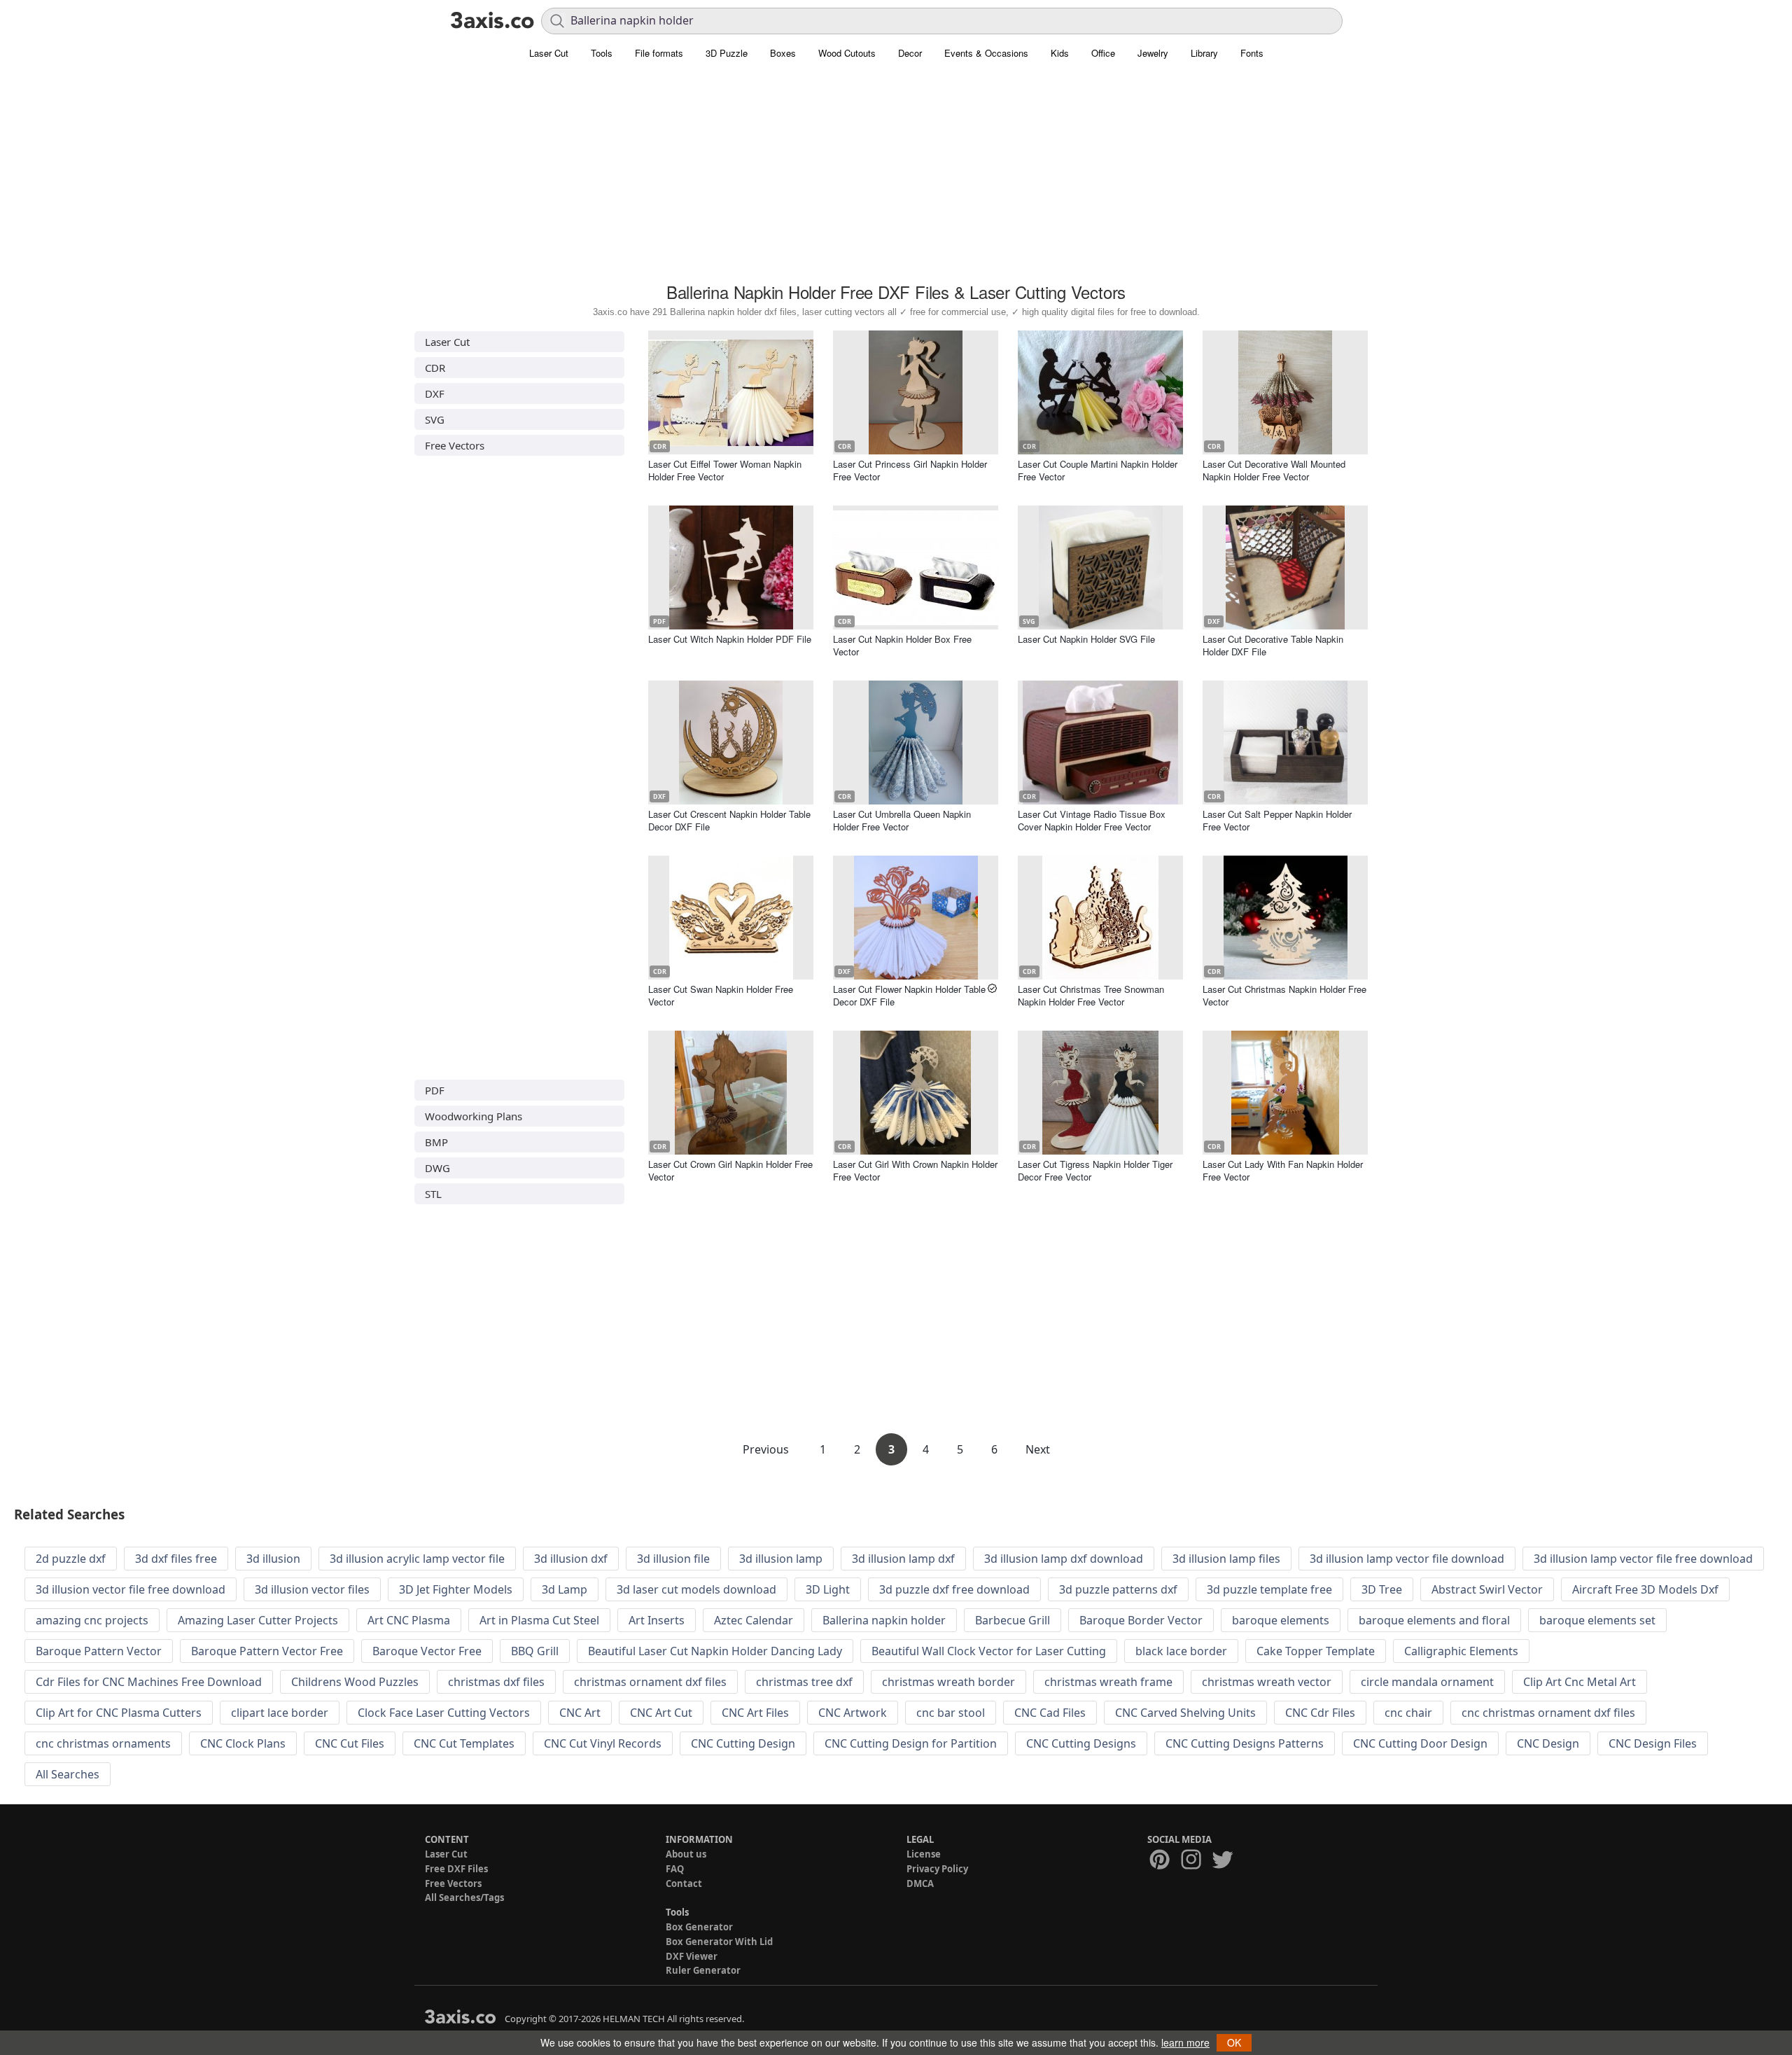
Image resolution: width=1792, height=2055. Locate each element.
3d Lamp (565, 1589)
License (924, 1854)
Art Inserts (657, 1620)
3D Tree (1382, 1589)
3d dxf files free (176, 1559)
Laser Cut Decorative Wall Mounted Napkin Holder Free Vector (1274, 470)
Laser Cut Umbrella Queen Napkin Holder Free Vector (902, 820)
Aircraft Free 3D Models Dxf (1645, 1589)
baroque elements (1281, 1620)
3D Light (828, 1589)
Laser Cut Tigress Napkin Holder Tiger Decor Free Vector (1095, 1170)
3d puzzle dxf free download (954, 1589)
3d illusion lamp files (1226, 1559)
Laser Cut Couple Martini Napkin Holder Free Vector (1098, 470)
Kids (1060, 53)
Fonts (1252, 53)
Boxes (783, 53)
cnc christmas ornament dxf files (1548, 1713)
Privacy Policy (937, 1869)
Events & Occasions (986, 53)
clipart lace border (280, 1713)
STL (433, 1194)
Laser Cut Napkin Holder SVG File (1086, 639)
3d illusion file (673, 1559)
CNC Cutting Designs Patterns (1245, 1743)
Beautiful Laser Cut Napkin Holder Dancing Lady (715, 1651)
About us (686, 1854)
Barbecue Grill (1013, 1620)
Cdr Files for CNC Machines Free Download (149, 1682)
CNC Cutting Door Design (1420, 1743)
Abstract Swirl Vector (1487, 1589)
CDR (435, 368)
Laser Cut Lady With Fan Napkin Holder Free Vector (1283, 1170)
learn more (1185, 2042)
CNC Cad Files (1050, 1713)
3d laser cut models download (696, 1589)
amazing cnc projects (92, 1620)
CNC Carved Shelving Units (1185, 1713)
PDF (435, 1090)
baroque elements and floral (1434, 1620)
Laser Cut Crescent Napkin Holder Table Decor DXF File (729, 820)
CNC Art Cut (661, 1713)
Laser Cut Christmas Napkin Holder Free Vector (1284, 995)
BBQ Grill (535, 1651)
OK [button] (1234, 2042)
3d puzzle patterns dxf (1118, 1589)
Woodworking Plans (474, 1116)
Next (1038, 1449)
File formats (659, 53)
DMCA (920, 1883)
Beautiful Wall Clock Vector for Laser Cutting (989, 1651)
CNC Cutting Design (743, 1743)
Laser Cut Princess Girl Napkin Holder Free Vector (910, 470)
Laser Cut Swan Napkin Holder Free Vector (721, 995)
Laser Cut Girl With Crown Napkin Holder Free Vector (915, 1170)
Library (1204, 53)
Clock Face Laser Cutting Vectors (444, 1713)
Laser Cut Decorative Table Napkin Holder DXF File (1273, 645)
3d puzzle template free (1269, 1589)
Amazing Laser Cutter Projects (258, 1620)
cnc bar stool (951, 1713)
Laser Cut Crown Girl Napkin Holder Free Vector (730, 1170)
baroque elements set (1597, 1620)
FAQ (675, 1869)
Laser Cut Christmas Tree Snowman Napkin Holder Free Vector (1091, 995)
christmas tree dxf (804, 1682)
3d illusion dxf (571, 1559)
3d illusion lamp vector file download (1407, 1559)
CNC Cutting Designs (1081, 1743)
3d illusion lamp (781, 1559)
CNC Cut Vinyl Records (603, 1743)
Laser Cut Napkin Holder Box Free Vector (902, 645)
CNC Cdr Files (1320, 1713)
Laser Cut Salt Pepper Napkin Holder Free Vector (1277, 820)
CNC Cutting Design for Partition (911, 1743)
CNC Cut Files (350, 1743)
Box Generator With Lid (719, 1942)
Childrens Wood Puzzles (355, 1682)
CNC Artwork (853, 1713)
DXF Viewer (692, 1956)
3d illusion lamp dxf (903, 1559)
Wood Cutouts (847, 53)
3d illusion (273, 1559)
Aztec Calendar (754, 1620)
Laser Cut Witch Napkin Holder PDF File (730, 639)
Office (1103, 53)
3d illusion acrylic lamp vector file (417, 1559)
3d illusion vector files (312, 1589)
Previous (767, 1449)
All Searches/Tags (464, 1897)
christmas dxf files (496, 1682)
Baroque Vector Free (427, 1651)
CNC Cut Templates (464, 1743)
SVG (435, 419)
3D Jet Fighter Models (456, 1589)
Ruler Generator (703, 1970)
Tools (602, 53)
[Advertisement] (896, 179)
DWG (437, 1168)
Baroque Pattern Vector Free (267, 1651)
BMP (436, 1142)
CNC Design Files (1653, 1743)
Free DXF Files (456, 1869)
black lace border (1181, 1651)
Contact (684, 1883)
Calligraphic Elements (1461, 1651)
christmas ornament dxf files (650, 1682)
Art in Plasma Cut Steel (539, 1620)
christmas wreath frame (1108, 1682)
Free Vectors (455, 445)
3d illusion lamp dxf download (1064, 1559)
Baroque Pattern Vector (99, 1651)
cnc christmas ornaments (103, 1743)
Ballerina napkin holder (884, 1620)
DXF (435, 393)
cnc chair (1408, 1713)
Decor (910, 53)
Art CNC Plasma (409, 1620)
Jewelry (1153, 53)
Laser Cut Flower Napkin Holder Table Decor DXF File (909, 995)
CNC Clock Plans (243, 1743)
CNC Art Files (755, 1713)
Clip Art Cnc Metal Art (1580, 1682)
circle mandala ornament (1427, 1682)
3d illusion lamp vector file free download (1643, 1559)
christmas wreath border (948, 1682)
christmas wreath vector (1267, 1682)
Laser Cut (549, 53)
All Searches (68, 1774)
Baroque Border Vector (1141, 1620)
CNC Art (580, 1713)
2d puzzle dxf (71, 1559)
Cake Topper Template (1316, 1651)
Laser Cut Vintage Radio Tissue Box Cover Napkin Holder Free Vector (1092, 820)
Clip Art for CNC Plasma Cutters (119, 1713)
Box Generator (699, 1927)
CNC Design (1548, 1743)
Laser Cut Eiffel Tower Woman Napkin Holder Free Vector (725, 470)
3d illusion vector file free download (131, 1589)
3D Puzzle (727, 53)
